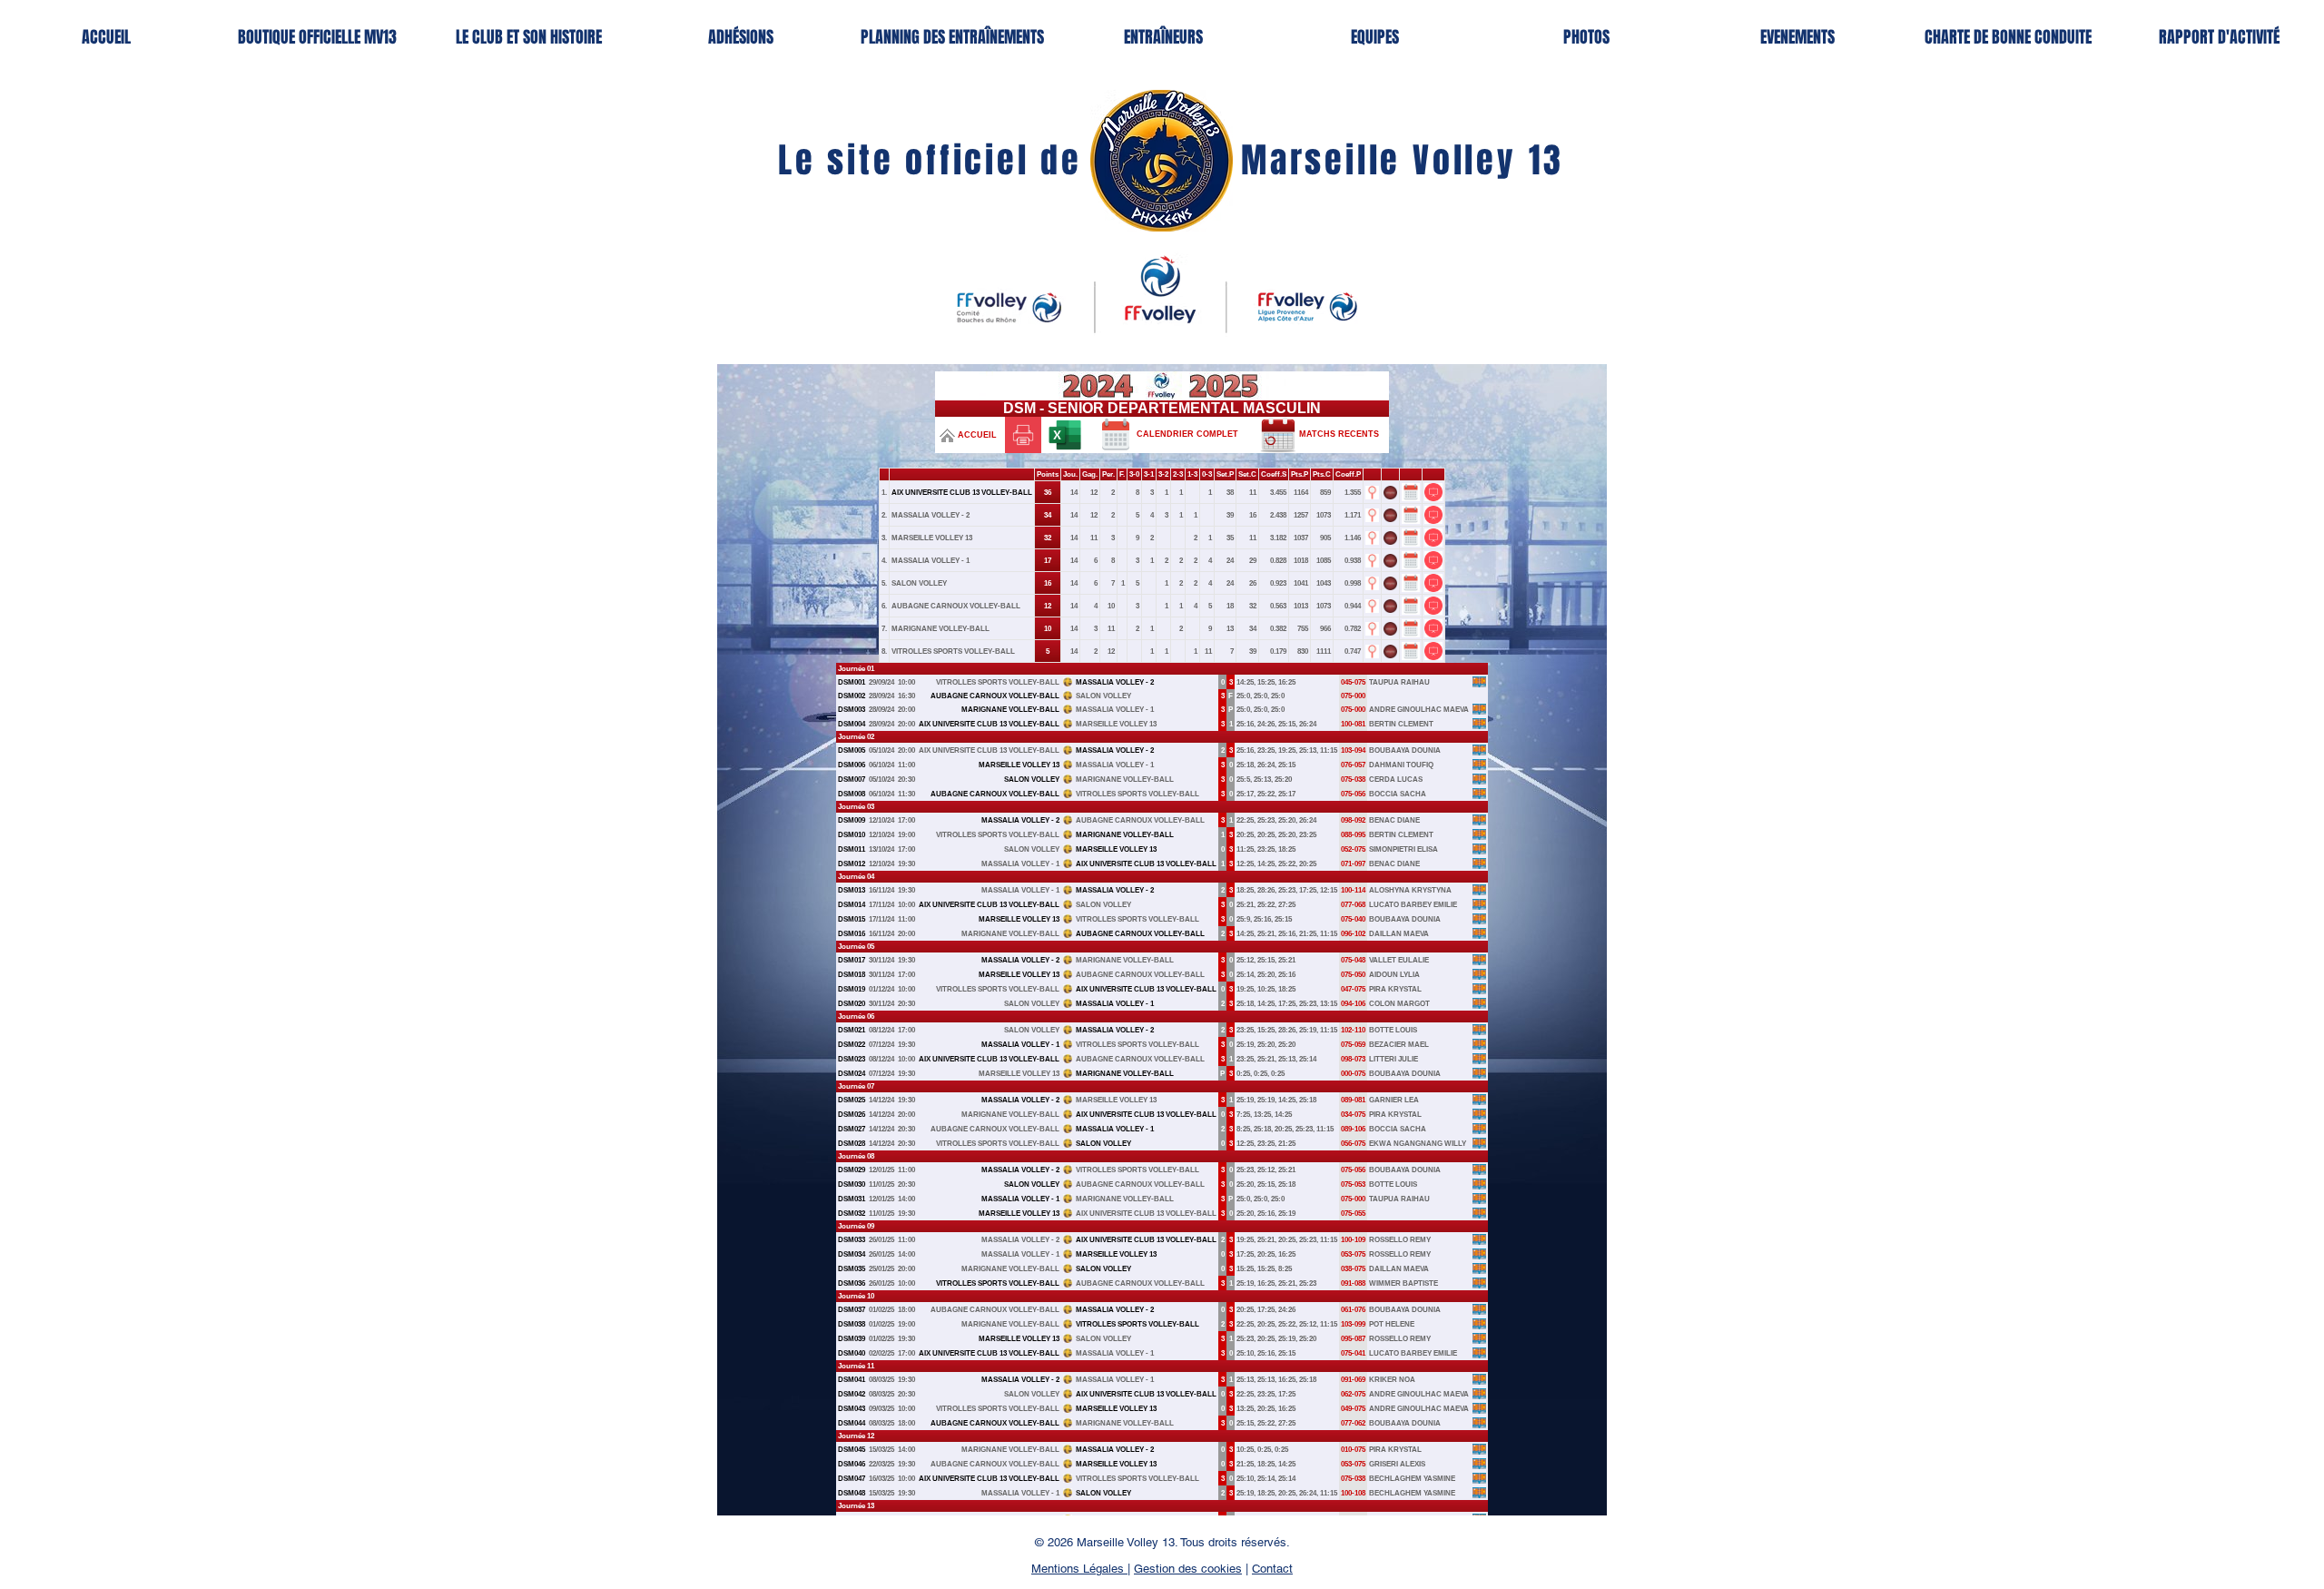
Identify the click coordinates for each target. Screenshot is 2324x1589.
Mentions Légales (1079, 1569)
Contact (1272, 1569)
